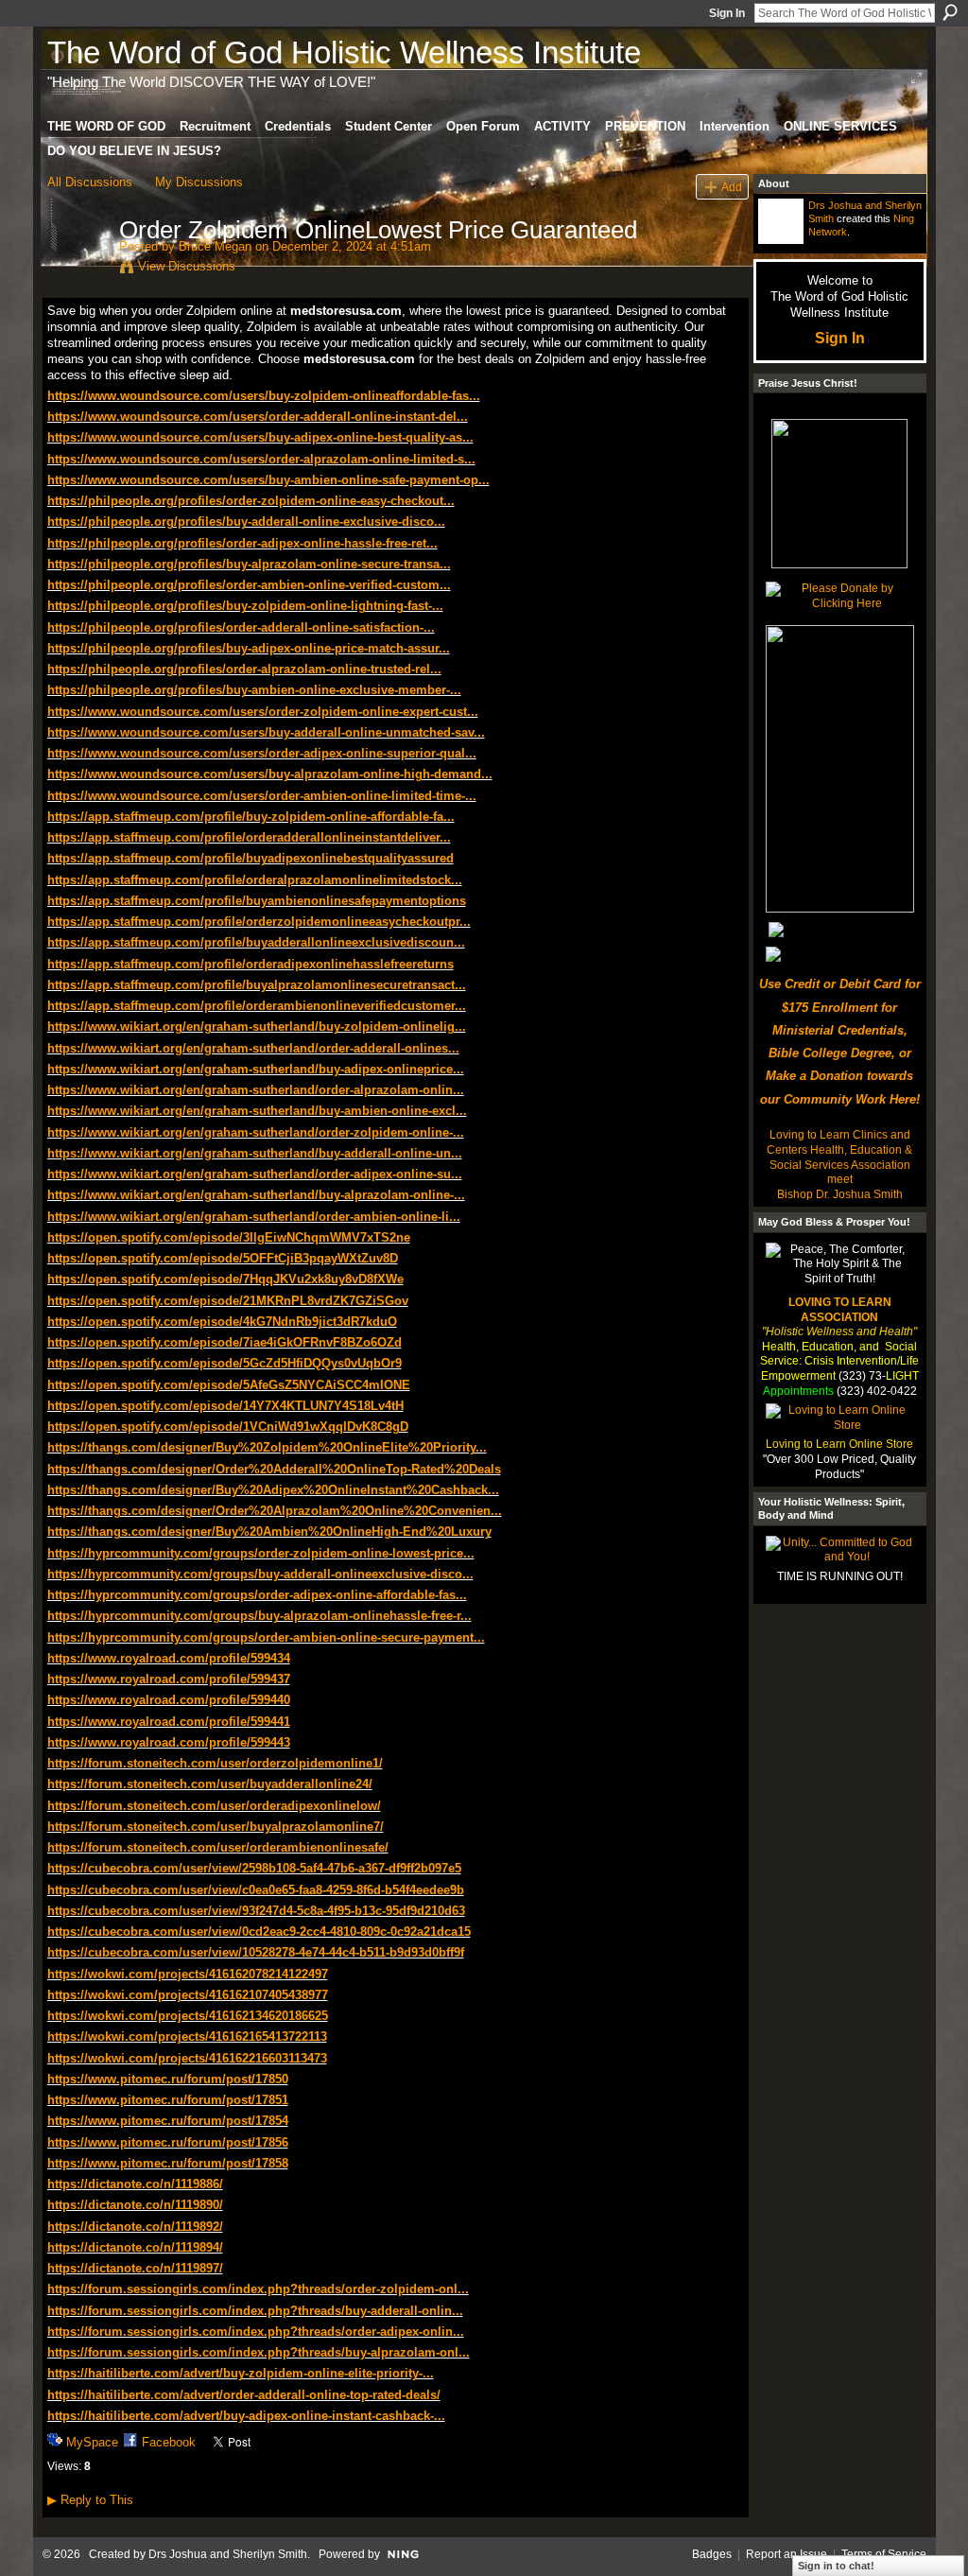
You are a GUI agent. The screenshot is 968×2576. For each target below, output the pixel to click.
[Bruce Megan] (78, 270)
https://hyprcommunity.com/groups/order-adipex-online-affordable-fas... (257, 1595)
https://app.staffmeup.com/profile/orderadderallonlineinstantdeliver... (249, 837)
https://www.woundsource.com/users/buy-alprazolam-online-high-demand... (270, 774)
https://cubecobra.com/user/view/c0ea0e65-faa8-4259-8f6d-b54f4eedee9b (256, 1890)
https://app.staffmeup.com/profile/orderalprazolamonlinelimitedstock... (255, 880)
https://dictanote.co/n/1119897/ (135, 2268)
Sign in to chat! (836, 2566)
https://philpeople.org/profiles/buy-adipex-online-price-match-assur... (249, 648)
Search (950, 12)
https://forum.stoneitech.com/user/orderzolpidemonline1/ (215, 1763)
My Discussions (199, 182)
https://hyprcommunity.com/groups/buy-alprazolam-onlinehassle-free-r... (259, 1616)
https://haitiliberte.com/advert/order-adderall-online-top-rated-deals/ (244, 2395)
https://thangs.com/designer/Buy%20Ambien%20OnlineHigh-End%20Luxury (269, 1532)
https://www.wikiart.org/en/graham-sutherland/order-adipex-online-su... (255, 1174)
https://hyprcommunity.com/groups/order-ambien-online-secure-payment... (266, 1637)
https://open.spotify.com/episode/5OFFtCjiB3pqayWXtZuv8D (223, 1258)
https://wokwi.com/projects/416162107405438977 (188, 1995)
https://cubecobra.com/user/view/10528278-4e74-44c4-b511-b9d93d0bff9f (256, 1952)
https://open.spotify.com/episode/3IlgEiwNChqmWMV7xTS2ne (229, 1237)
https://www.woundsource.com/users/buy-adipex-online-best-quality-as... (260, 437)
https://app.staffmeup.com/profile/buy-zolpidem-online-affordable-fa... (251, 817)
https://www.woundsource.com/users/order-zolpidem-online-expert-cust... (263, 712)
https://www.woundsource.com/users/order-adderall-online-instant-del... (258, 417)
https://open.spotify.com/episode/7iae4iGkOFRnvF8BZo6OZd (225, 1342)
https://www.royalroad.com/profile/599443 (169, 1742)
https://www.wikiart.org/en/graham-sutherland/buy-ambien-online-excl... (257, 1111)
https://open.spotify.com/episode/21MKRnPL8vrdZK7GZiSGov (228, 1301)
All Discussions (90, 182)
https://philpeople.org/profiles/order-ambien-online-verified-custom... (249, 585)
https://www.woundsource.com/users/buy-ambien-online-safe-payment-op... (268, 480)
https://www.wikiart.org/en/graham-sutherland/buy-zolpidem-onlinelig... (257, 1027)
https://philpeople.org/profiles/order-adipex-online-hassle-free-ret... (242, 543)
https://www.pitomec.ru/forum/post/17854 (168, 2121)
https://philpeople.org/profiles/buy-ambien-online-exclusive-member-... (254, 690)
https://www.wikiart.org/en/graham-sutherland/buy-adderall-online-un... (255, 1153)
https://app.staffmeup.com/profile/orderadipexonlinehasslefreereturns (251, 964)
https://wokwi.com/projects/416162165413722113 (187, 2036)
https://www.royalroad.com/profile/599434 (169, 1658)
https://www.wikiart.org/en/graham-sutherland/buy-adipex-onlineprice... (256, 1069)
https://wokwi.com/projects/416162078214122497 (188, 1974)
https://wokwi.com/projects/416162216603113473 (187, 2058)
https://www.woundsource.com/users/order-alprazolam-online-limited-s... (261, 459)
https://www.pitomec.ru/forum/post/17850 (168, 2079)
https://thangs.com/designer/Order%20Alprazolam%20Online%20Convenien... (275, 1511)
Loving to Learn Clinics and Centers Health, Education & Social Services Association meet (839, 1157)
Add (732, 187)
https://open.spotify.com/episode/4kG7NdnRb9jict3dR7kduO (222, 1322)
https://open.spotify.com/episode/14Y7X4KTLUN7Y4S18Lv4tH (225, 1406)
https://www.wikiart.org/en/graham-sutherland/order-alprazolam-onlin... (256, 1090)
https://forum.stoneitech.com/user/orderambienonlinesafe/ (218, 1847)
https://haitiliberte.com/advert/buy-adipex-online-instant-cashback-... (246, 2416)
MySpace (92, 2442)
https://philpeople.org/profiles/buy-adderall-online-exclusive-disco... (246, 522)
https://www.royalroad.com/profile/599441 (169, 1722)
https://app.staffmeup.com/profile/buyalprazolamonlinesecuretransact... (257, 985)
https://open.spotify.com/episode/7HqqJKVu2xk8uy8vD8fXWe (225, 1279)
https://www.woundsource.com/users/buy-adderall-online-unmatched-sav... (266, 732)
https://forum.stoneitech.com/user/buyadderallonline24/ (210, 1784)
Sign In (727, 13)
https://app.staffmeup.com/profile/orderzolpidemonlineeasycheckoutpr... (259, 922)
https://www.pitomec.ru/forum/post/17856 (168, 2142)
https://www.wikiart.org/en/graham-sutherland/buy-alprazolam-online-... (256, 1195)
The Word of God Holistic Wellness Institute (344, 52)
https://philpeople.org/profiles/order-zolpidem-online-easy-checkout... (251, 501)
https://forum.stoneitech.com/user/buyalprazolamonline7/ (216, 1827)
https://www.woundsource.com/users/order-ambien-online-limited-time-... (262, 796)
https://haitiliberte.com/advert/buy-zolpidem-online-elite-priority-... (241, 2373)
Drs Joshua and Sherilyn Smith (228, 2554)
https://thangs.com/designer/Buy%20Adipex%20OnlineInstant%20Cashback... (273, 1490)
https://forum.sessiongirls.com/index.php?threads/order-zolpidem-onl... (258, 2289)
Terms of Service (884, 2554)
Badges (712, 2554)
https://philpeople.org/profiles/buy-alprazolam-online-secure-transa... (249, 564)
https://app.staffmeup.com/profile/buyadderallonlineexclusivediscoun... (256, 942)
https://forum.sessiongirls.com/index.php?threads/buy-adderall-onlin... (255, 2311)
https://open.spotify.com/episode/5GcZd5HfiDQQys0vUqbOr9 (225, 1363)
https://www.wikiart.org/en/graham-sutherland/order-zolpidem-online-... (256, 1132)
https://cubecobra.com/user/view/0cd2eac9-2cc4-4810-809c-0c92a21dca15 (259, 1932)
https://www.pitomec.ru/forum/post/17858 (168, 2163)
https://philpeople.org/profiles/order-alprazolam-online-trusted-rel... (244, 669)
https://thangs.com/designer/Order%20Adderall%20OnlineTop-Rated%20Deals (274, 1469)
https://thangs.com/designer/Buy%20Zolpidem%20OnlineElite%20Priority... (267, 1447)
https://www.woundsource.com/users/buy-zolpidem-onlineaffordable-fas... (264, 396)
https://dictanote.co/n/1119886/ (135, 2184)
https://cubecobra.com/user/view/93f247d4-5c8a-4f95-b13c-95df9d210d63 (256, 1911)
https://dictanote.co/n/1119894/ (135, 2247)
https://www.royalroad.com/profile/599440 (169, 1700)
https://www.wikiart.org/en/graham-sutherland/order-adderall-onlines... (253, 1048)
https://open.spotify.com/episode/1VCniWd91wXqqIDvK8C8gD (228, 1427)
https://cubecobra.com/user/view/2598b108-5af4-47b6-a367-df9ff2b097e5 (254, 1868)
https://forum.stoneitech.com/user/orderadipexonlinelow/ (214, 1806)
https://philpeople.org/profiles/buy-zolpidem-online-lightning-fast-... (245, 606)
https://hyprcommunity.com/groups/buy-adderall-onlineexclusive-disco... (260, 1574)
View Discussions (187, 266)
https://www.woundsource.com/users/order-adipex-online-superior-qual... (262, 753)
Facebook (169, 2442)
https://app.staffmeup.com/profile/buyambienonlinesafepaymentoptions (257, 901)
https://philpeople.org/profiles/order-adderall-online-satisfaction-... (241, 627)
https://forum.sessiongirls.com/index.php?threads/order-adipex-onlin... (256, 2332)
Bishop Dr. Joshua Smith (840, 1194)
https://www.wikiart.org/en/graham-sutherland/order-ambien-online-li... (254, 1217)
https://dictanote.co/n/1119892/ (135, 2227)
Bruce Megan (215, 246)
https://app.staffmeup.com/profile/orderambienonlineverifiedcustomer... (257, 1006)
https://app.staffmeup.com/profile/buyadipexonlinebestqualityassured (251, 858)
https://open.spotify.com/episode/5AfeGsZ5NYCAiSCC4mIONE (229, 1385)
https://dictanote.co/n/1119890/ (135, 2205)
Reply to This (90, 2500)
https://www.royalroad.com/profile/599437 (169, 1679)
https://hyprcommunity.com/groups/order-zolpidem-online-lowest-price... (261, 1553)
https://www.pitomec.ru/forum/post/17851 (168, 2100)
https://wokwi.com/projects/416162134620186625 (188, 2016)
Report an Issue (786, 2554)
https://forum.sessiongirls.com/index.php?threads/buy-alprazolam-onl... (259, 2352)
